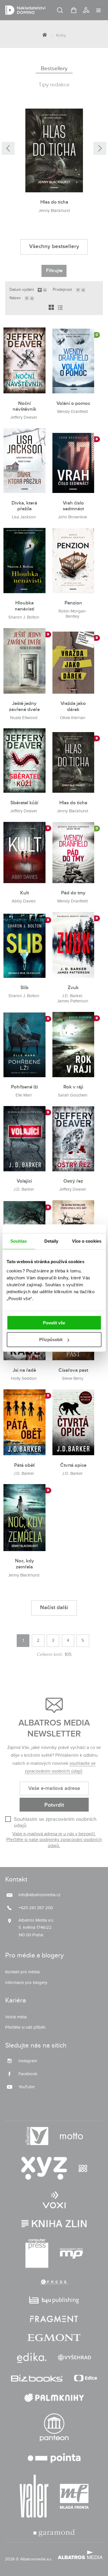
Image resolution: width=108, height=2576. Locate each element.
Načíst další (54, 1608)
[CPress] (54, 2282)
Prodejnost (62, 290)
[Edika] (32, 2358)
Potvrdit (54, 1805)
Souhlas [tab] (19, 1241)
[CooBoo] (83, 2168)
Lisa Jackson (24, 517)
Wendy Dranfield (72, 412)
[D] (73, 360)
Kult (24, 893)
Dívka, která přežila (24, 506)
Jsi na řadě (24, 1370)
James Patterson (73, 1001)
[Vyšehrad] (75, 2358)
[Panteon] (54, 2427)
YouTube (26, 2087)
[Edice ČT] (86, 2378)
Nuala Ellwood (24, 718)
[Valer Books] (34, 2496)
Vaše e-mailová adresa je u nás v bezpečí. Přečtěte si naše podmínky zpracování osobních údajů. (54, 1840)
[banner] (46, 10)
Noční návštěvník (24, 406)
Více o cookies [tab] (87, 1241)
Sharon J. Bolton (24, 617)
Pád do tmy (73, 893)
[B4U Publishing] (54, 2300)
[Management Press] (71, 2253)
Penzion (73, 603)
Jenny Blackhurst (54, 211)
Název (15, 298)
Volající (24, 1181)
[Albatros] (37, 2136)
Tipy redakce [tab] (54, 85)
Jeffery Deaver (24, 417)
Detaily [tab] (51, 1241)
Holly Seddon (24, 1379)
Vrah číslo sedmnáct (73, 506)
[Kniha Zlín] (54, 2224)
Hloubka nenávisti (24, 606)
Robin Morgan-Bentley (73, 614)
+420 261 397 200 (36, 1908)
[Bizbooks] (37, 2378)
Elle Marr (24, 1095)
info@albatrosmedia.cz (39, 1895)
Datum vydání (22, 290)
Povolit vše (54, 1323)
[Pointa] (54, 2458)
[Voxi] (54, 2200)
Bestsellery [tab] (54, 68)
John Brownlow (72, 517)
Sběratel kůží (24, 803)
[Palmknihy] (54, 2398)
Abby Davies (24, 901)
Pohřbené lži (24, 1087)
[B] (73, 461)
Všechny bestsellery (54, 246)
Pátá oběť (24, 1465)
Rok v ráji (73, 1087)
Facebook (28, 2074)
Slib (24, 988)
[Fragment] (54, 2319)
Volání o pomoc (73, 403)
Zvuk (73, 988)
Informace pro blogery (26, 1983)
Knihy (61, 35)
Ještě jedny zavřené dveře (24, 707)
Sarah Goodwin (73, 1095)
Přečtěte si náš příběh (25, 2027)
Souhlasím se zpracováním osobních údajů (55, 1822)
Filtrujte (54, 271)
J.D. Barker (72, 996)
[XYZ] (44, 2168)
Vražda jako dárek (73, 707)
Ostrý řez (73, 1181)
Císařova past (73, 1370)
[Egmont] (54, 2338)
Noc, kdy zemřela (24, 1564)
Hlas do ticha (54, 202)
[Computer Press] (37, 2253)
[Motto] (71, 2136)
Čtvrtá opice (73, 1465)
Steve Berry (73, 1379)
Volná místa (16, 2017)
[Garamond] (54, 2533)
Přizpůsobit (51, 1340)
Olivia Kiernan (73, 718)
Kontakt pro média (22, 1972)
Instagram (28, 2061)
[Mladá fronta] (74, 2496)
